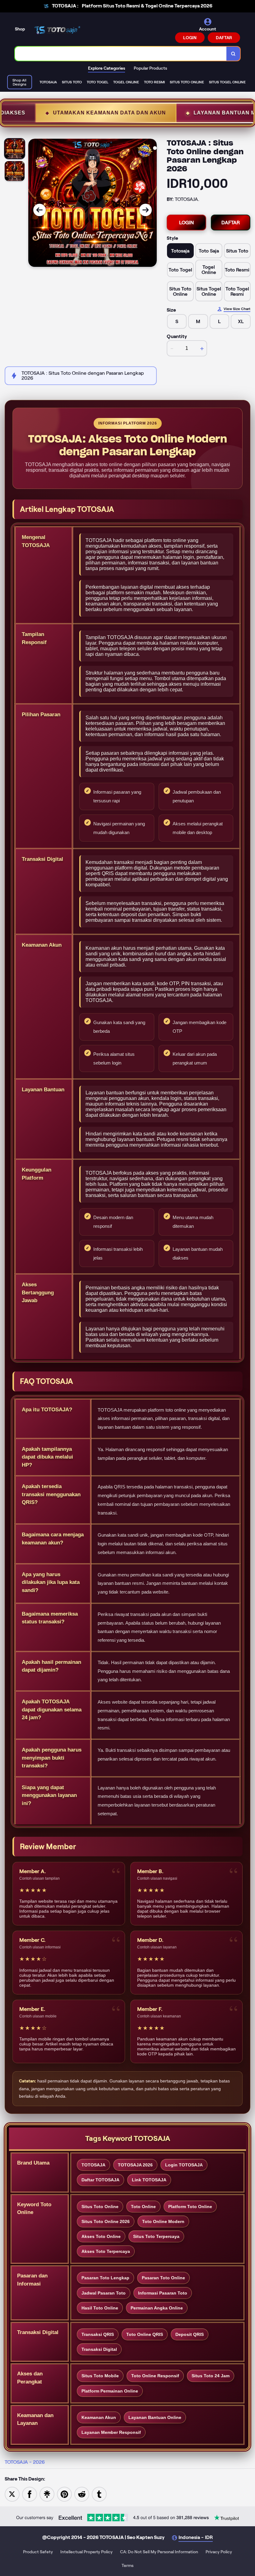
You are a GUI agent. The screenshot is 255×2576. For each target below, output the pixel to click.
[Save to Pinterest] (64, 2494)
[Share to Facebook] (30, 2494)
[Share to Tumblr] (99, 2494)
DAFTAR (224, 38)
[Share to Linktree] (47, 2494)
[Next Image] (146, 210)
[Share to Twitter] (12, 2494)
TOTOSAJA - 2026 (25, 2462)
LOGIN (190, 38)
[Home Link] (57, 30)
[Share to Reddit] (82, 2494)
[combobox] (121, 54)
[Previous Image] (39, 210)
